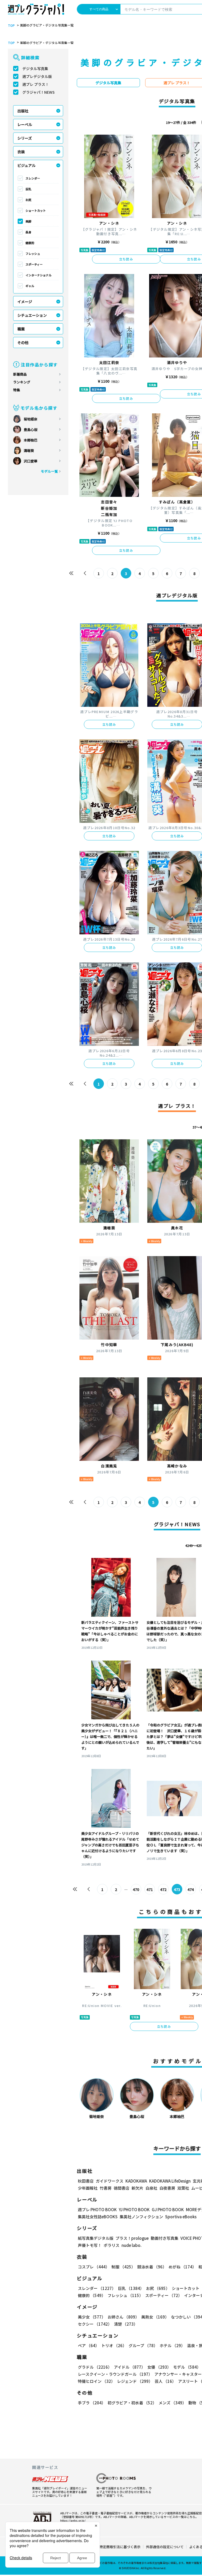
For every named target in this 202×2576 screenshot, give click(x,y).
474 (191, 1889)
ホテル (172, 2345)
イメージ (25, 302)
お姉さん (123, 2317)
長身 (28, 232)
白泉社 (151, 2188)
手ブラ (92, 2403)
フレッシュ (33, 254)
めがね (182, 2267)
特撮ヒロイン (96, 2381)
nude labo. (132, 2245)
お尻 (28, 200)
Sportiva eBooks (181, 2217)
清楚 (126, 2324)
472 (163, 1889)
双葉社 (183, 2188)
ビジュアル (26, 165)
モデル (187, 2367)
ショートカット (36, 210)
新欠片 (137, 2188)
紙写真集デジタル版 (96, 2238)
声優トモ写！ (90, 2245)
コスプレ (94, 2267)
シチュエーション (32, 315)
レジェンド (135, 2381)
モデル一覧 (49, 471)
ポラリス (112, 2245)
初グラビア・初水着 (132, 2403)
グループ (143, 2345)
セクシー (95, 2324)
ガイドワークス (110, 2181)
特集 (17, 390)
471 (150, 1889)
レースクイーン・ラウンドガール (115, 2374)
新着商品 (20, 374)
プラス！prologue (132, 2238)
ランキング (22, 382)
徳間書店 (122, 2188)
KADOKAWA (136, 2181)
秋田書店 (86, 2181)
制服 (123, 2267)
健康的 (30, 243)
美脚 (28, 221)
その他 (23, 343)
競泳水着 (152, 2267)
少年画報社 (88, 2188)
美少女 (92, 2317)
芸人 (165, 2381)
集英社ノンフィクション (141, 2217)
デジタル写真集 (35, 69)
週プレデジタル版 (37, 76)
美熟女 (155, 2317)
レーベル (25, 124)
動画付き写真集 (165, 2238)
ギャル (30, 286)
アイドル (130, 2367)
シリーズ (25, 138)
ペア (89, 2345)
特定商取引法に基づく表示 (120, 2547)
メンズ (172, 2403)
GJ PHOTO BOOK (168, 2209)
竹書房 (106, 2188)
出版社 (23, 111)
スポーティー (34, 264)
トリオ (114, 2345)
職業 (21, 329)
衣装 (21, 152)
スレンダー (33, 178)
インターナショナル (39, 275)
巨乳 (28, 189)
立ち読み (126, 259)
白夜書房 (167, 2188)
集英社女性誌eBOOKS (98, 2217)
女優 (159, 2367)
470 (136, 1889)
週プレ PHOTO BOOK (97, 2209)
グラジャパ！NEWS (39, 92)
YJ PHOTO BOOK (134, 2209)
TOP (11, 25)
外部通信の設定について (165, 2547)
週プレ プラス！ (36, 84)
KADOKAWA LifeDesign (170, 2181)
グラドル (95, 2367)
